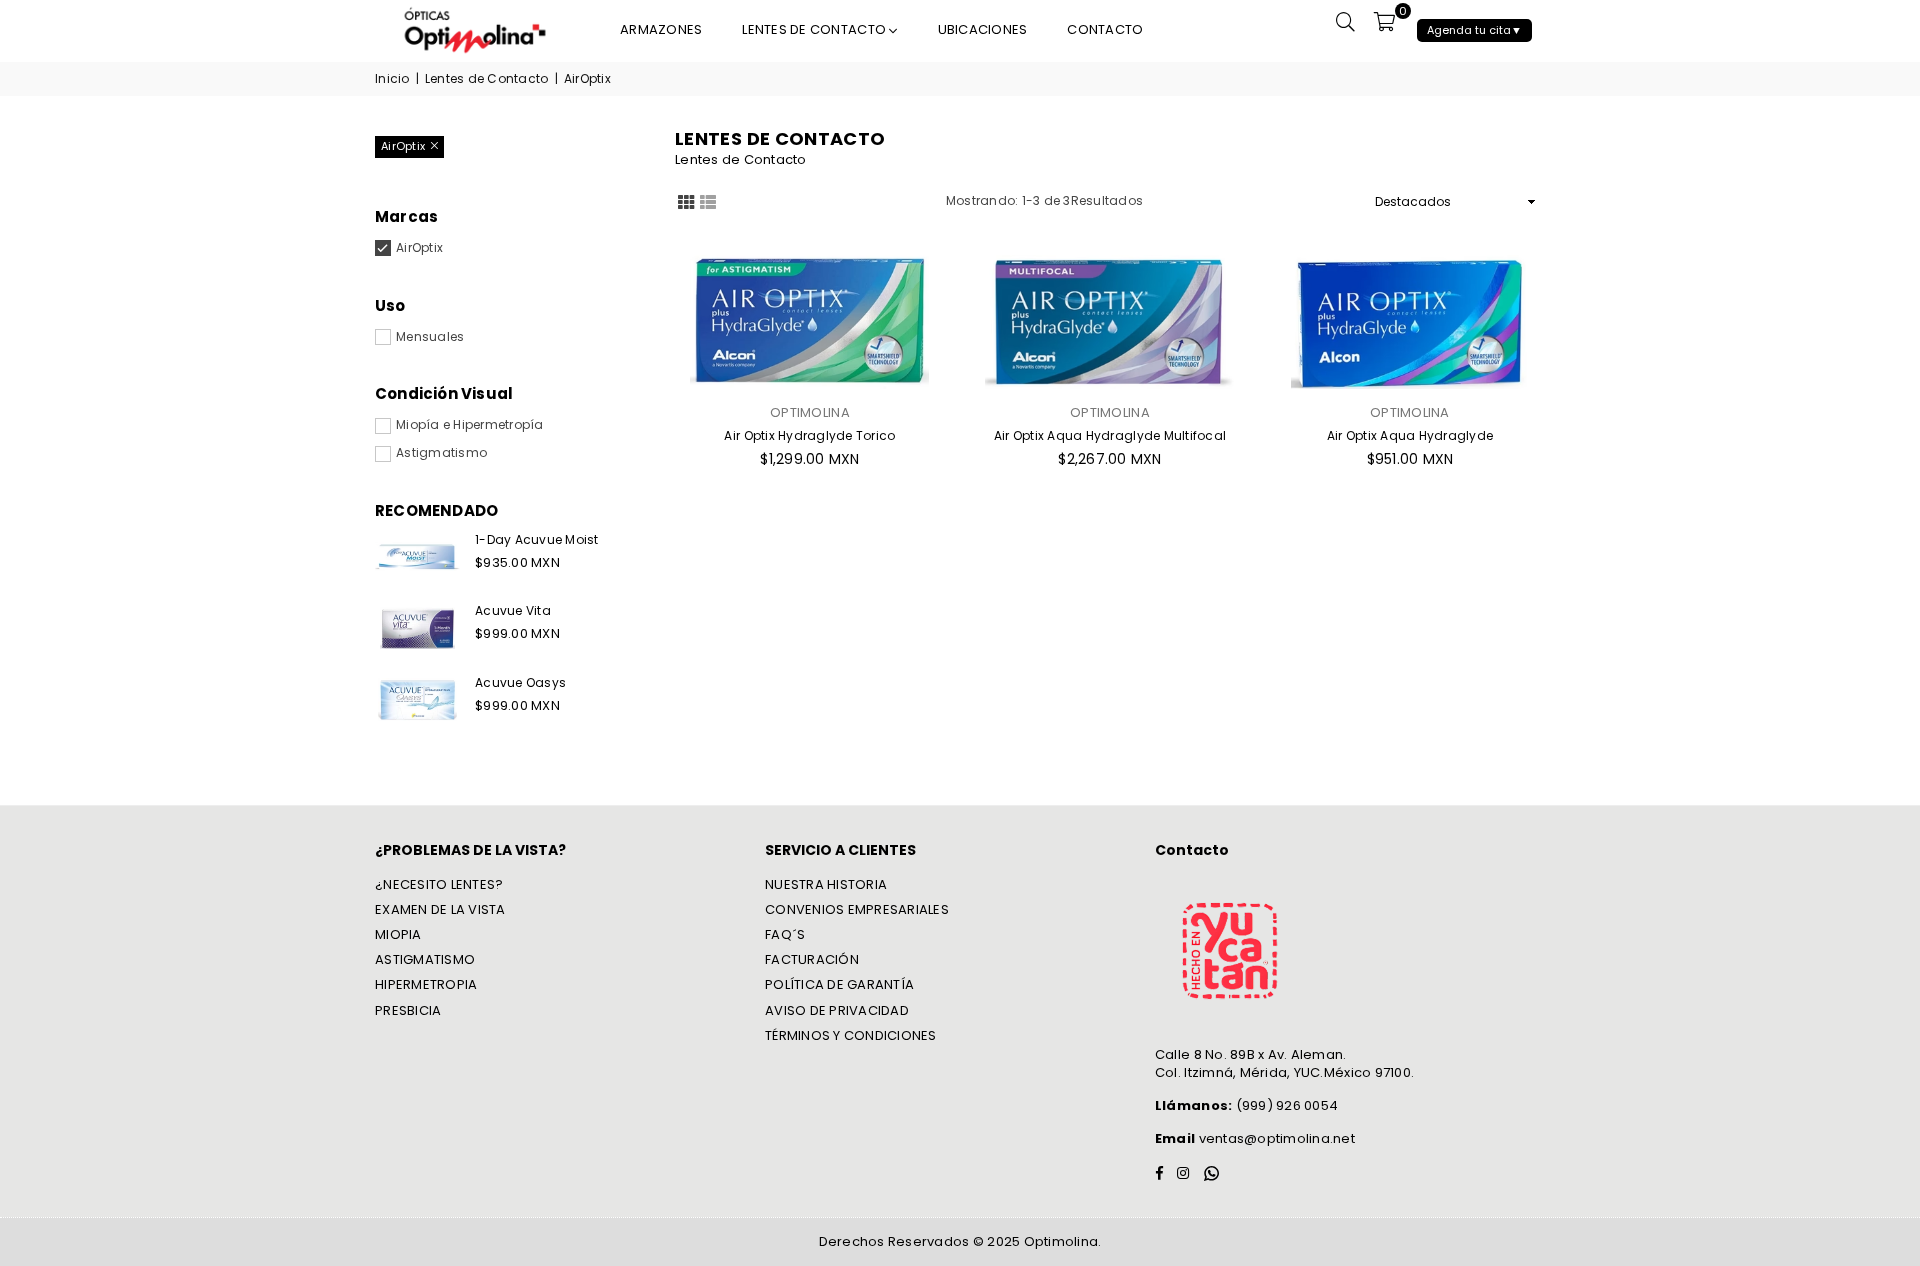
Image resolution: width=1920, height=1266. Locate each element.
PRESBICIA (408, 1010)
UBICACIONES (983, 29)
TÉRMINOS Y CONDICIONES (851, 1035)
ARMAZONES (661, 29)
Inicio (392, 79)
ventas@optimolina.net (1275, 1138)
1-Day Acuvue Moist (537, 539)
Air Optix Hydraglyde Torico (809, 435)
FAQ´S (785, 934)
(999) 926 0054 (1246, 1105)
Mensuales (430, 337)
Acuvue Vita (513, 610)
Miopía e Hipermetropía (470, 425)
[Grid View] (686, 201)
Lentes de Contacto (487, 79)
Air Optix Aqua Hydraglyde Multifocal (1110, 435)
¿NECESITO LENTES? (439, 884)
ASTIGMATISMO (425, 959)
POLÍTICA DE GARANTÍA (839, 984)
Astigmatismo (441, 453)
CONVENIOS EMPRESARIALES (857, 909)
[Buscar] (1345, 21)
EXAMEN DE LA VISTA (440, 909)
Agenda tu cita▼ (1474, 30)
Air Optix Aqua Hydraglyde (1410, 435)
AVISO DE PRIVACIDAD (837, 1010)
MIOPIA (398, 934)
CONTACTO (1105, 29)
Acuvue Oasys (520, 682)
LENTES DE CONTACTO (815, 29)
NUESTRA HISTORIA (826, 884)
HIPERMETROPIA (426, 984)
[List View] (708, 201)
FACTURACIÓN (812, 959)
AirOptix (419, 248)
